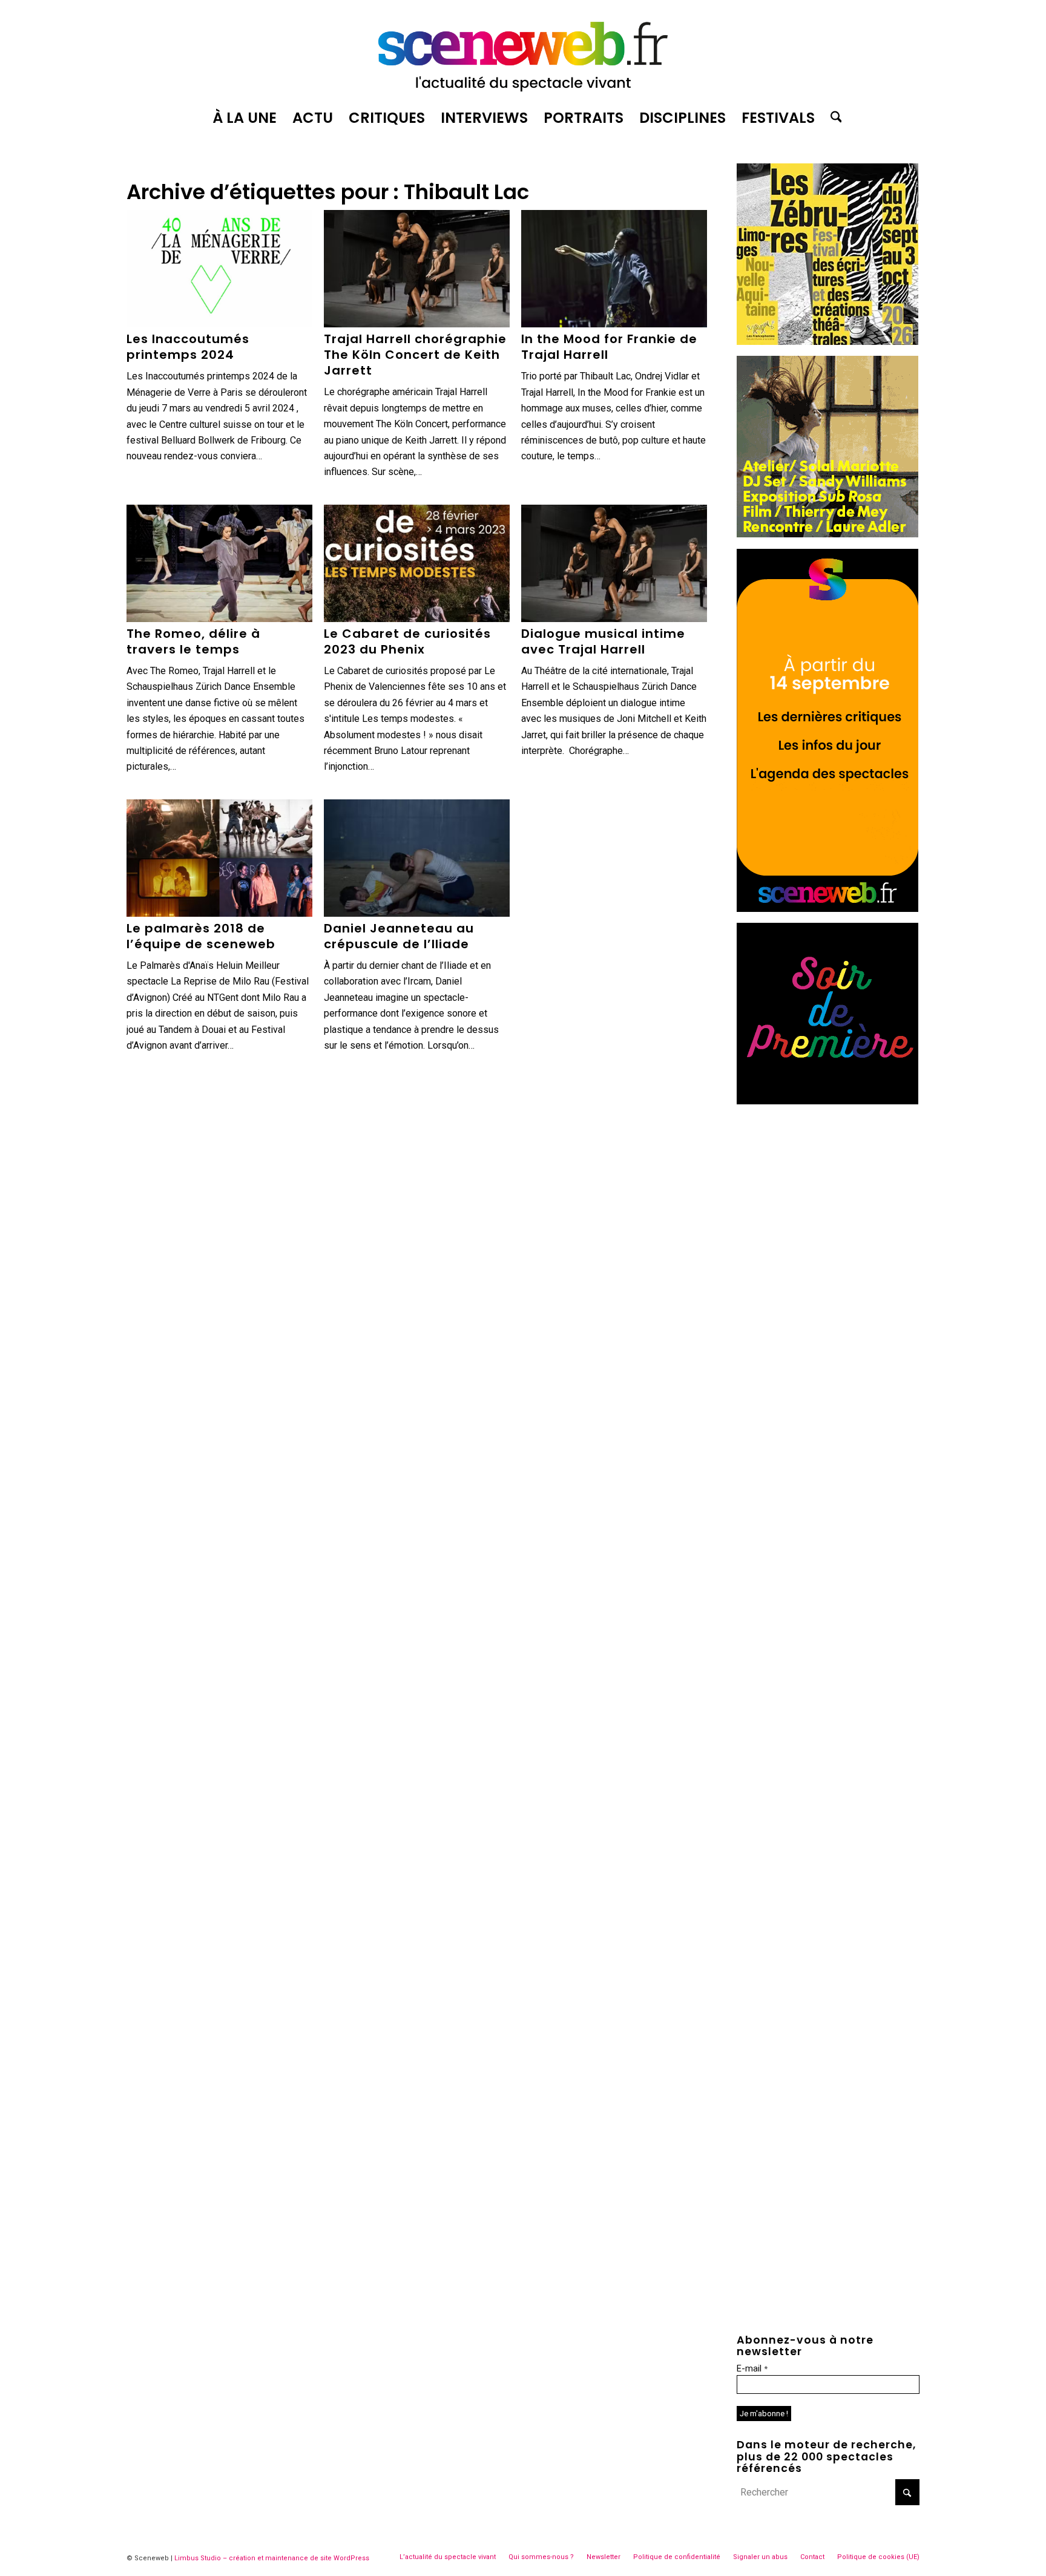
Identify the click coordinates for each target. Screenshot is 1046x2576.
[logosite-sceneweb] (523, 51)
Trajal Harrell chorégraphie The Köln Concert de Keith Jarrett (415, 355)
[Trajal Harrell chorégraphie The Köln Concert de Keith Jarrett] (417, 269)
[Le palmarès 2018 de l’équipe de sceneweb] (219, 858)
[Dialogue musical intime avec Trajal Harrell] (614, 563)
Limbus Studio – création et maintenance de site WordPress (272, 2558)
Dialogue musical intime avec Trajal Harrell (603, 641)
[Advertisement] (828, 1191)
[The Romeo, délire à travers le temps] (219, 563)
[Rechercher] (832, 118)
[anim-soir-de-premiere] (827, 1101)
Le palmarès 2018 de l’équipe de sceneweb (201, 936)
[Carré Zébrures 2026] (827, 342)
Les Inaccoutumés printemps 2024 (188, 347)
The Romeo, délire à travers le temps (193, 641)
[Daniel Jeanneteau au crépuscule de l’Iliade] (417, 858)
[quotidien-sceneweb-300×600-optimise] (827, 909)
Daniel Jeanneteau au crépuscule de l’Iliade (399, 936)
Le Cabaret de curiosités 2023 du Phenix (407, 641)
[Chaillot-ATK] (827, 534)
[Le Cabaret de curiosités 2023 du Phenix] (417, 563)
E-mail (752, 2368)
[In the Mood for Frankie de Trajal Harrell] (614, 269)
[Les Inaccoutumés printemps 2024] (219, 269)
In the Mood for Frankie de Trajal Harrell (609, 347)
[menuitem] (245, 118)
